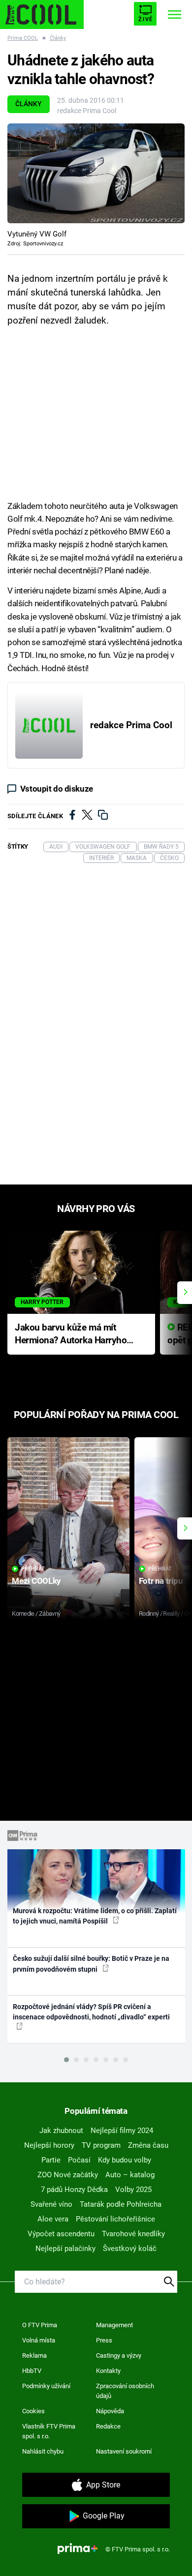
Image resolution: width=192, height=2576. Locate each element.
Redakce (108, 2426)
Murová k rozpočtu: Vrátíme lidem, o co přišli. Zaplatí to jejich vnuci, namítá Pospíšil (95, 1916)
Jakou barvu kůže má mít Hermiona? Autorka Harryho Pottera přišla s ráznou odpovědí (71, 1335)
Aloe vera (53, 2219)
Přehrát (33, 1569)
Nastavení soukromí (124, 2451)
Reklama (34, 2355)
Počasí (79, 2160)
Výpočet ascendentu (61, 2234)
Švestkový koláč (130, 2249)
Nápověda (110, 2411)
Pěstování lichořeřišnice (115, 2219)
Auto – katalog (130, 2175)
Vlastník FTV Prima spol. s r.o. (49, 2431)
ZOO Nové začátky (68, 2175)
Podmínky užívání (46, 2386)
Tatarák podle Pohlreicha (121, 2204)
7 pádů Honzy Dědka (74, 2190)
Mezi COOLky (36, 1581)
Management (114, 2325)
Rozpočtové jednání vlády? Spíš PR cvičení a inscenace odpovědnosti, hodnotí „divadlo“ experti (91, 2012)
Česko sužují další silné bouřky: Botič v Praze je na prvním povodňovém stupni (91, 1964)
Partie (51, 2160)
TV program (101, 2145)
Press (104, 2340)
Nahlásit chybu (43, 2451)
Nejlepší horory (49, 2145)
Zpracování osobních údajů (125, 2391)
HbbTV (32, 2371)
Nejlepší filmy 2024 (122, 2131)
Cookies (33, 2411)
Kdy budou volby (125, 2160)
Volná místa (39, 2340)
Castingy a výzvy (119, 2355)
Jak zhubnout (61, 2131)
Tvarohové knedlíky (133, 2234)
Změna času (148, 2145)
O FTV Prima (40, 2325)
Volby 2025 (133, 2190)
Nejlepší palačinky (65, 2249)
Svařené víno (51, 2204)
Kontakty (108, 2371)
